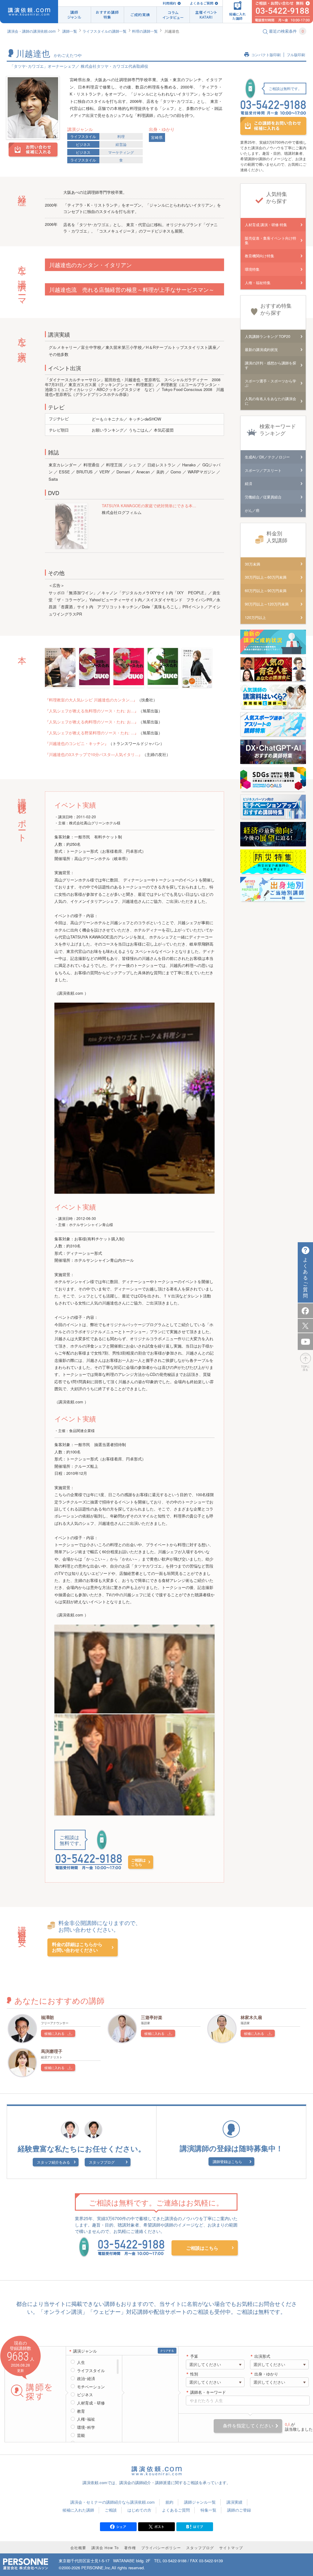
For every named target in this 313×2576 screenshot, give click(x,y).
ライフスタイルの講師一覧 (105, 31)
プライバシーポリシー (161, 2547)
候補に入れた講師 (78, 2510)
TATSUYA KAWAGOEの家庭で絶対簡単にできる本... (149, 506)
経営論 (121, 144)
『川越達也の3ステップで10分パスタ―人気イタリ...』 (94, 754)
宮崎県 (157, 137)
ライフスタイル (83, 136)
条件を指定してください (248, 2426)
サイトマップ (231, 2547)
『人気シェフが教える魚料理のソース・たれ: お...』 (92, 711)
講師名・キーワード (208, 2392)
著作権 (130, 2547)
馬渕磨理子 (52, 2051)
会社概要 (78, 2547)
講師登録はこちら (227, 2161)
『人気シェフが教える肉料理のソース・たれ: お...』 (92, 722)
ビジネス (83, 144)
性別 (194, 2374)
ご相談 (111, 2510)
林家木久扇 (251, 2017)
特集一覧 (208, 2510)
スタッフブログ (102, 2162)
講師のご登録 (239, 2510)
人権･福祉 (86, 2419)
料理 (121, 136)
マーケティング (121, 152)
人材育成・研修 (91, 2403)
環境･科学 (86, 2427)
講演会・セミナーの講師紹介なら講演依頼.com (112, 2502)
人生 (81, 2362)
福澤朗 (47, 2017)
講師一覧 (70, 31)
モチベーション (91, 2387)
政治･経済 (86, 2379)
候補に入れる (54, 2033)
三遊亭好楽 (152, 2017)
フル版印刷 (296, 55)
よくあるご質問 (202, 3)
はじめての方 (139, 2510)
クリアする (167, 2351)
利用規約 (169, 3)
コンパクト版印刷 (266, 55)
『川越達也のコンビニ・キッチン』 (77, 743)
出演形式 (262, 2356)
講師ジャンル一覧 (200, 2502)
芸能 (81, 2435)
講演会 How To (105, 2547)
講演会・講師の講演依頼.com (31, 31)
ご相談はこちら (138, 1862)
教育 (81, 2411)
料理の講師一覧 (145, 31)
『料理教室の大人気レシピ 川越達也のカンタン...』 (91, 700)
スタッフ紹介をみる (53, 2162)
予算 (194, 2356)
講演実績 (234, 2502)
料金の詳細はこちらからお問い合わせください (77, 1947)
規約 (169, 2502)
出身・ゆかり (266, 2374)
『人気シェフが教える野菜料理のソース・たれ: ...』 (92, 733)
